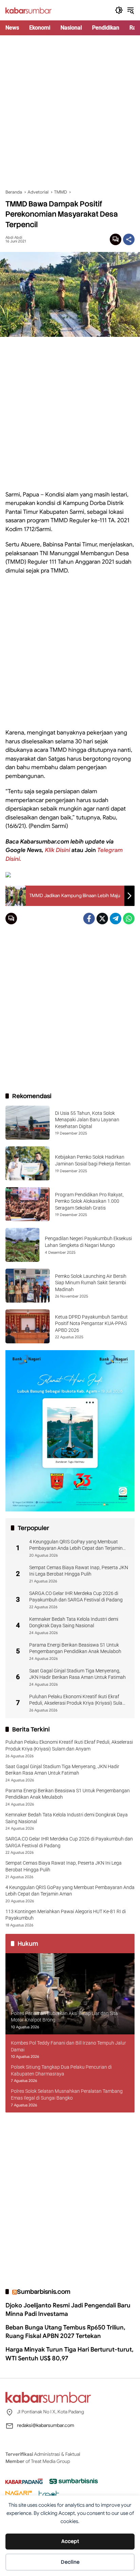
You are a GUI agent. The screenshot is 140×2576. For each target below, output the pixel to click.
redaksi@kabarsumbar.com (46, 2425)
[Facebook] (89, 919)
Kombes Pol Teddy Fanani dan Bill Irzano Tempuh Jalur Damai (68, 2046)
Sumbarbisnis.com (44, 2292)
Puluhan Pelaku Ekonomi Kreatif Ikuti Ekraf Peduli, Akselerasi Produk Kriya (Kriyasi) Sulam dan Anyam (78, 1700)
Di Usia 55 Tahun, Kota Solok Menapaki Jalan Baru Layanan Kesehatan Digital (87, 1120)
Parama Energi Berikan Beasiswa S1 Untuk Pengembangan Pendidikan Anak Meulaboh (75, 1648)
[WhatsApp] (129, 919)
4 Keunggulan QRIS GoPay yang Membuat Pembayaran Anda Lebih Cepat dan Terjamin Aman (76, 1545)
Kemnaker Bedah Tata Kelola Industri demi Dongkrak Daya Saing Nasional (74, 1622)
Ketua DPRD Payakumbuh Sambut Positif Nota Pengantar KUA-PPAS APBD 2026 (91, 1323)
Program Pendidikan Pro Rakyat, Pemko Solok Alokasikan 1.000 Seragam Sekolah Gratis (89, 1201)
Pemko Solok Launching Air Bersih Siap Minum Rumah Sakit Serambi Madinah (91, 1283)
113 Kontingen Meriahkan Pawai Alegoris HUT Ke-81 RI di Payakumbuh (66, 1915)
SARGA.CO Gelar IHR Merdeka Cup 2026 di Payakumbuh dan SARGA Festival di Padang (76, 1597)
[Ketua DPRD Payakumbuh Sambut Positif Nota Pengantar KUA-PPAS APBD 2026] (28, 1326)
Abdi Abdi (14, 238)
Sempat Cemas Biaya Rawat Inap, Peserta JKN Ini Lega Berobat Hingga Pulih (79, 1571)
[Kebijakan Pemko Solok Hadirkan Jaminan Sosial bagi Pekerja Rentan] (28, 1163)
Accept (70, 2541)
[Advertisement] (70, 112)
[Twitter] (102, 919)
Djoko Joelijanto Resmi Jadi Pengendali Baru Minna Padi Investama (68, 2310)
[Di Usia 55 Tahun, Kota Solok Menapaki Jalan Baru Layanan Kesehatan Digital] (28, 1123)
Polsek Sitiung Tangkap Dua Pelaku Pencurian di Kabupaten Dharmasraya (61, 2070)
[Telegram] (116, 919)
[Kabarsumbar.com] (29, 10)
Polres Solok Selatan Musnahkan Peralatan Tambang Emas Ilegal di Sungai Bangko (67, 2094)
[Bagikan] (129, 239)
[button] (119, 10)
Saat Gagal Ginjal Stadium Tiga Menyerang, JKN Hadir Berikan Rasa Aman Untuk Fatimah (77, 1674)
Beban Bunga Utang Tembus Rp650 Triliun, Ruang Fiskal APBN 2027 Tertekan (65, 2332)
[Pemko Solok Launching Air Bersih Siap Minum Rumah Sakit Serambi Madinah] (28, 1286)
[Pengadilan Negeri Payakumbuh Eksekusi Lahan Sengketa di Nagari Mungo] (22, 1245)
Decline (70, 2562)
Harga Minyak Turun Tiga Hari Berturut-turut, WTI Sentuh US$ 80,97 (69, 2354)
